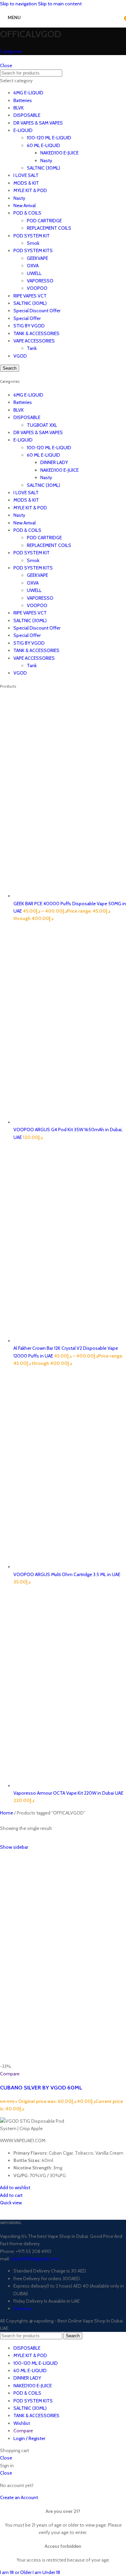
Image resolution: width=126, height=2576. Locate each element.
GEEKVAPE (37, 258)
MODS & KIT (26, 183)
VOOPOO (37, 288)
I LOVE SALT (26, 175)
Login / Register (29, 2438)
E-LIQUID (23, 130)
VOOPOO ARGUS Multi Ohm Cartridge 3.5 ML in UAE (67, 1574)
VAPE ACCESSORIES (34, 341)
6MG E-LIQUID (28, 93)
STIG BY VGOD (29, 326)
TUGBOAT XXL (42, 425)
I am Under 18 (46, 2572)
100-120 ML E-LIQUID (49, 138)
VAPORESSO (40, 281)
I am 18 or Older (16, 2572)
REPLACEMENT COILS (49, 228)
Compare (23, 2431)
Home (7, 1813)
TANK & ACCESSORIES (36, 333)
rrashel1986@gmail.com (34, 2259)
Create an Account (19, 2497)
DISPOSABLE (27, 115)
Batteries (23, 100)
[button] (11, 2195)
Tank (32, 348)
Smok (33, 243)
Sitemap (22, 2308)
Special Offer (27, 318)
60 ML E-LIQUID (44, 145)
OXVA (33, 266)
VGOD (20, 356)
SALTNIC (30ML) (44, 168)
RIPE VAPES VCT (30, 296)
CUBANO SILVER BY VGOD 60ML (41, 2087)
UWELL (34, 273)
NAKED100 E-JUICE (59, 153)
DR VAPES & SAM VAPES (38, 123)
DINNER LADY (54, 462)
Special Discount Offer (37, 311)
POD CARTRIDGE (44, 221)
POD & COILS (27, 213)
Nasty (46, 160)
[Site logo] (55, 26)
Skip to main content (60, 4)
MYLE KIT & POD (30, 190)
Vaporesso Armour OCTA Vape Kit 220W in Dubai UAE (68, 1793)
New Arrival (25, 205)
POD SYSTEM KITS (33, 250)
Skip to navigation (19, 4)
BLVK (19, 108)
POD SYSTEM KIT (32, 236)
